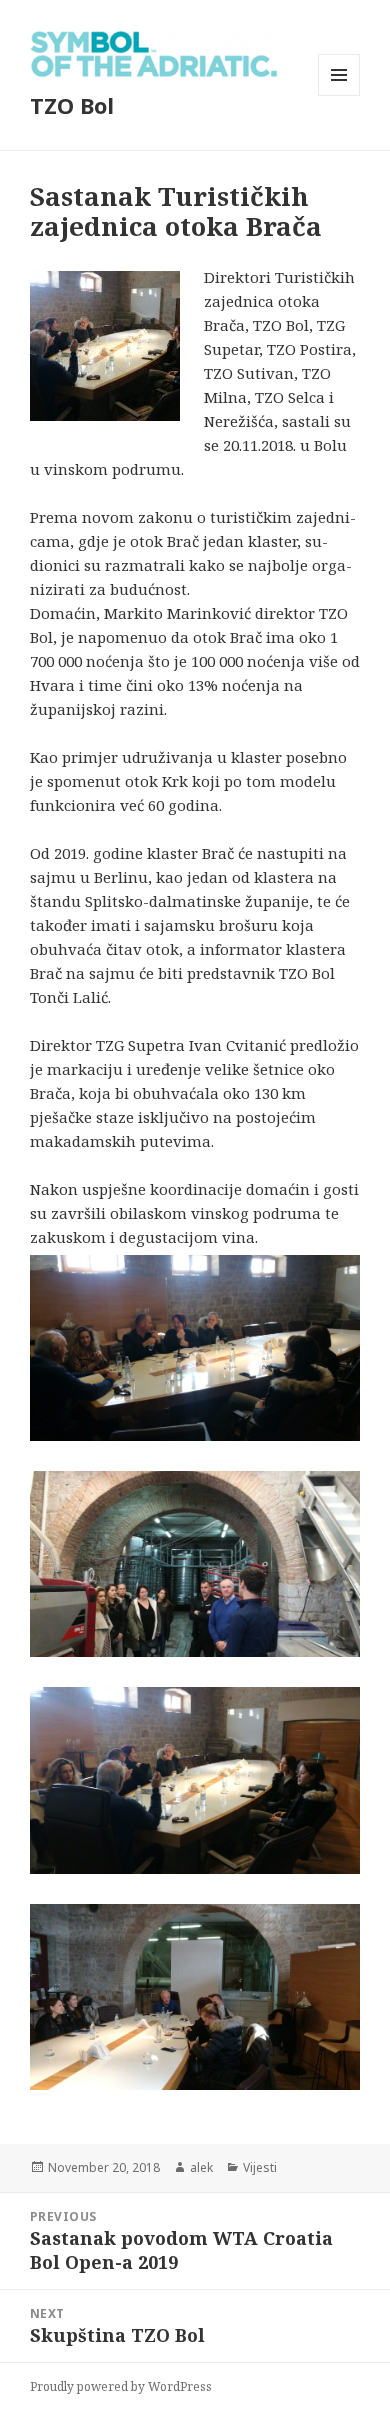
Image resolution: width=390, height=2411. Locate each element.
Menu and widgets (339, 95)
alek (201, 2167)
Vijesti (260, 2167)
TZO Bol (72, 105)
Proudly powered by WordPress (121, 2386)
